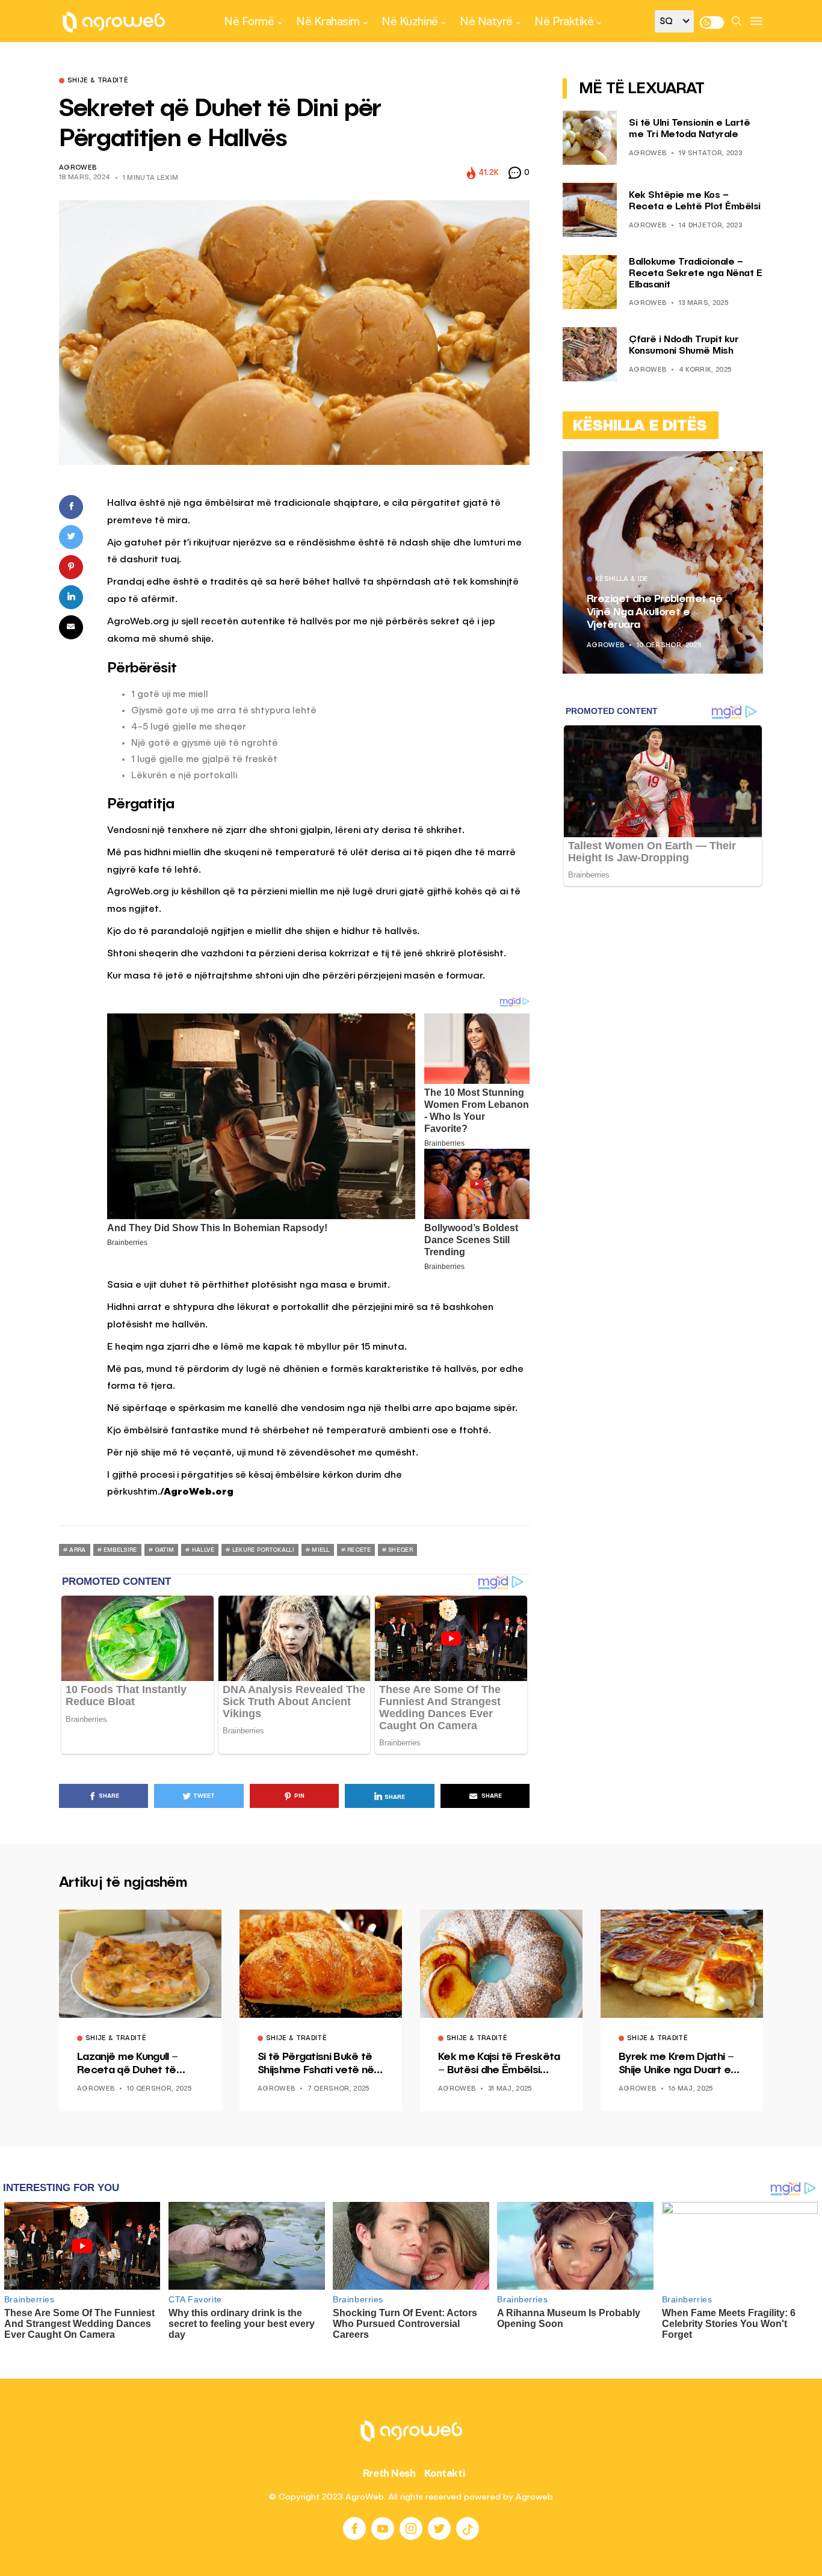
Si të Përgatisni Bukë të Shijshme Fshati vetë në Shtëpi (316, 2064)
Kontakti (445, 2473)
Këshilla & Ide (622, 580)
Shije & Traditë (98, 81)
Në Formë (249, 21)
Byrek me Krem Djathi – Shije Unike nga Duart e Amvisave (676, 2064)
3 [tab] (746, 469)
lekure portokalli (263, 1550)
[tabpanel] (663, 562)
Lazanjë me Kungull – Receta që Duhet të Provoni (127, 2064)
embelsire (120, 1550)
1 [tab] (731, 469)
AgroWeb (78, 168)
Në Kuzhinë (409, 21)
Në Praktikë (564, 21)
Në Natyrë (486, 21)
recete (359, 1550)
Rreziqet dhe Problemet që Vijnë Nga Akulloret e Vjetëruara (654, 612)
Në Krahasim (328, 21)
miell (321, 1550)
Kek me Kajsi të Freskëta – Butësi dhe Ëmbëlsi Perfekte (499, 2064)
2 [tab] (738, 469)
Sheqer (400, 1550)
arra (77, 1550)
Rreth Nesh (389, 2473)
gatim (165, 1550)
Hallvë (203, 1550)
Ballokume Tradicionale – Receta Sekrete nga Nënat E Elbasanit (695, 274)
